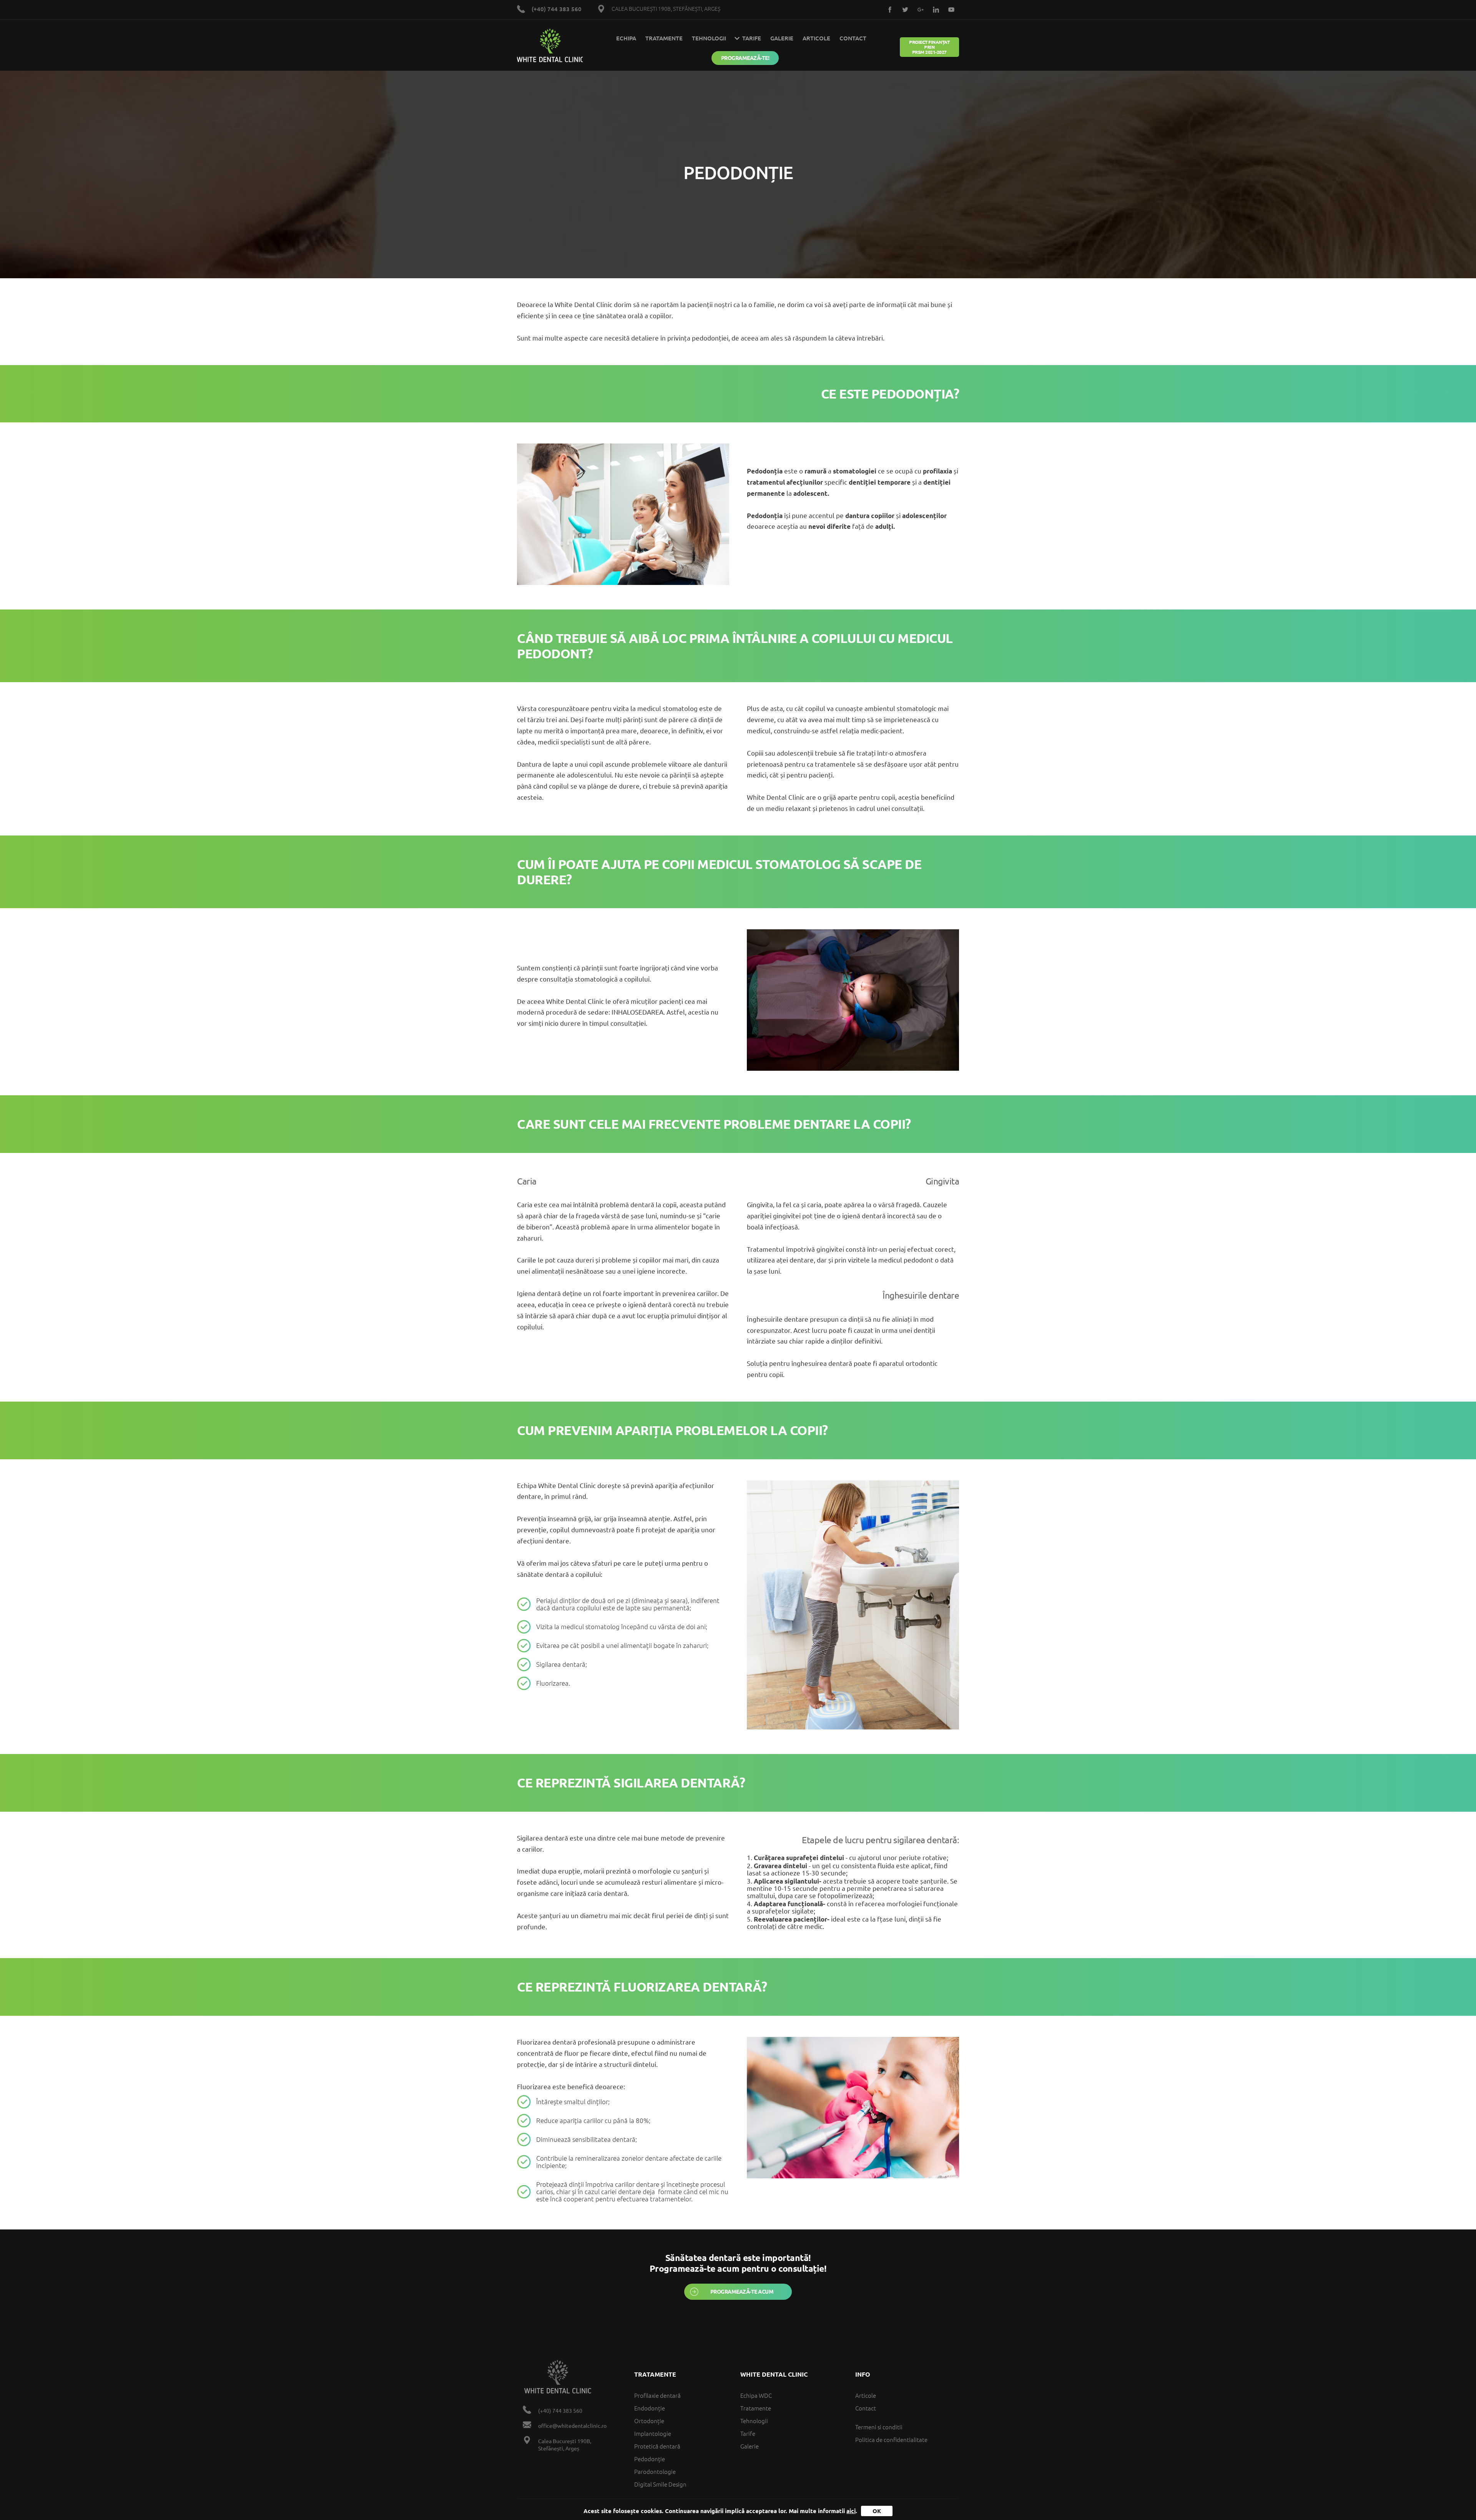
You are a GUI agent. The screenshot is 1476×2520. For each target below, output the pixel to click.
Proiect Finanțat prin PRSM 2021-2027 (929, 47)
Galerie (782, 38)
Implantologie (653, 2434)
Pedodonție (650, 2459)
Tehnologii (709, 38)
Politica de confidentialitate (891, 2440)
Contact (853, 38)
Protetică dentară (657, 2446)
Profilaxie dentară (657, 2396)
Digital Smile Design (660, 2484)
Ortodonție (649, 2421)
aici (851, 2511)
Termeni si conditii (879, 2427)
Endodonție (650, 2408)
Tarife (748, 2434)
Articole (816, 38)
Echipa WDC (756, 2396)
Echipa (626, 38)
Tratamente (664, 38)
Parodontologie (655, 2472)
